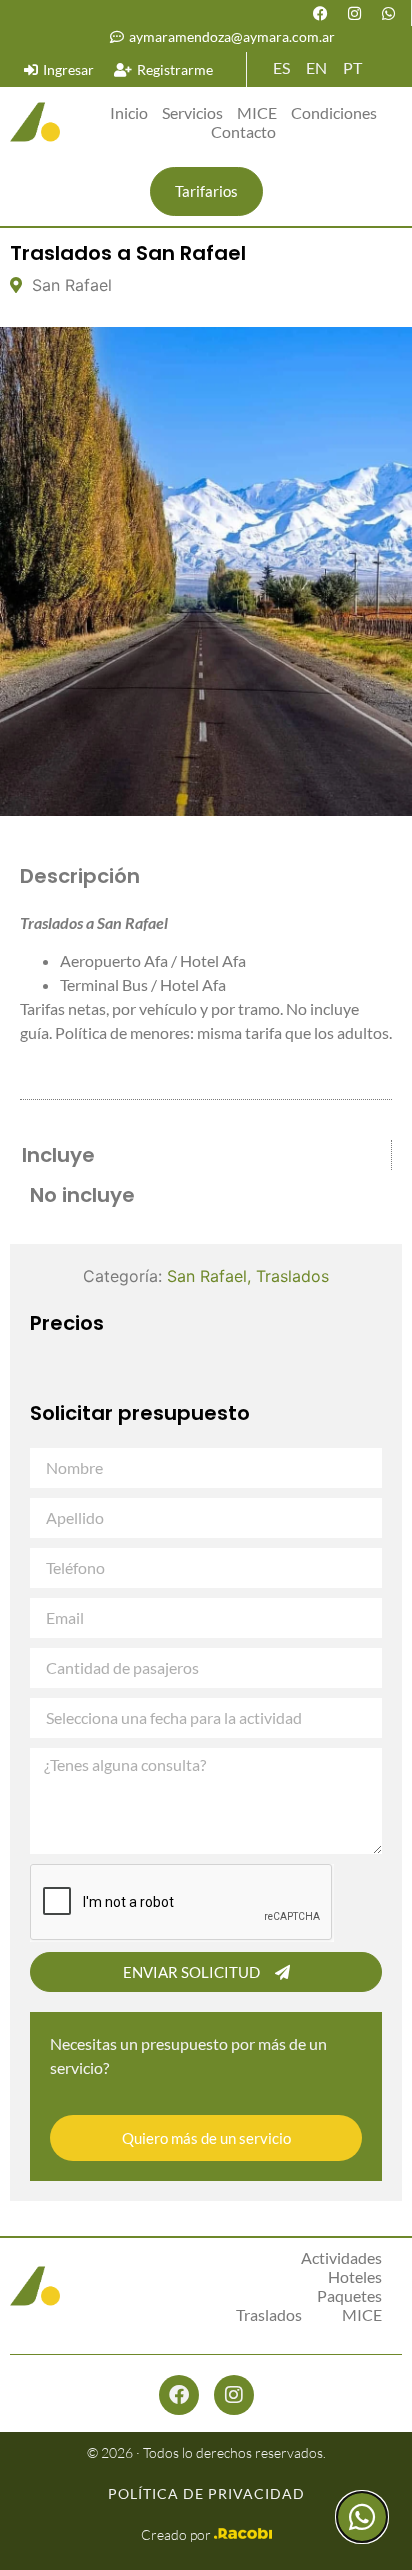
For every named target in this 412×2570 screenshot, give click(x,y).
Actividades (341, 2257)
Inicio (129, 112)
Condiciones (334, 112)
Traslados (292, 1276)
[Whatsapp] (388, 13)
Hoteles (355, 2276)
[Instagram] (354, 13)
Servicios (192, 112)
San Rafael (207, 1276)
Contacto (243, 131)
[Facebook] (320, 13)
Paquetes (349, 2295)
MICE (257, 112)
